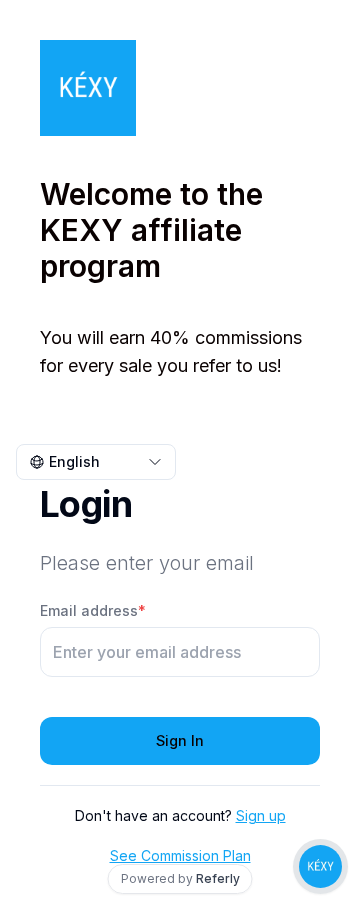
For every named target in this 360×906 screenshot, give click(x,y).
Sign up (261, 815)
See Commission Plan (180, 855)
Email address (93, 610)
